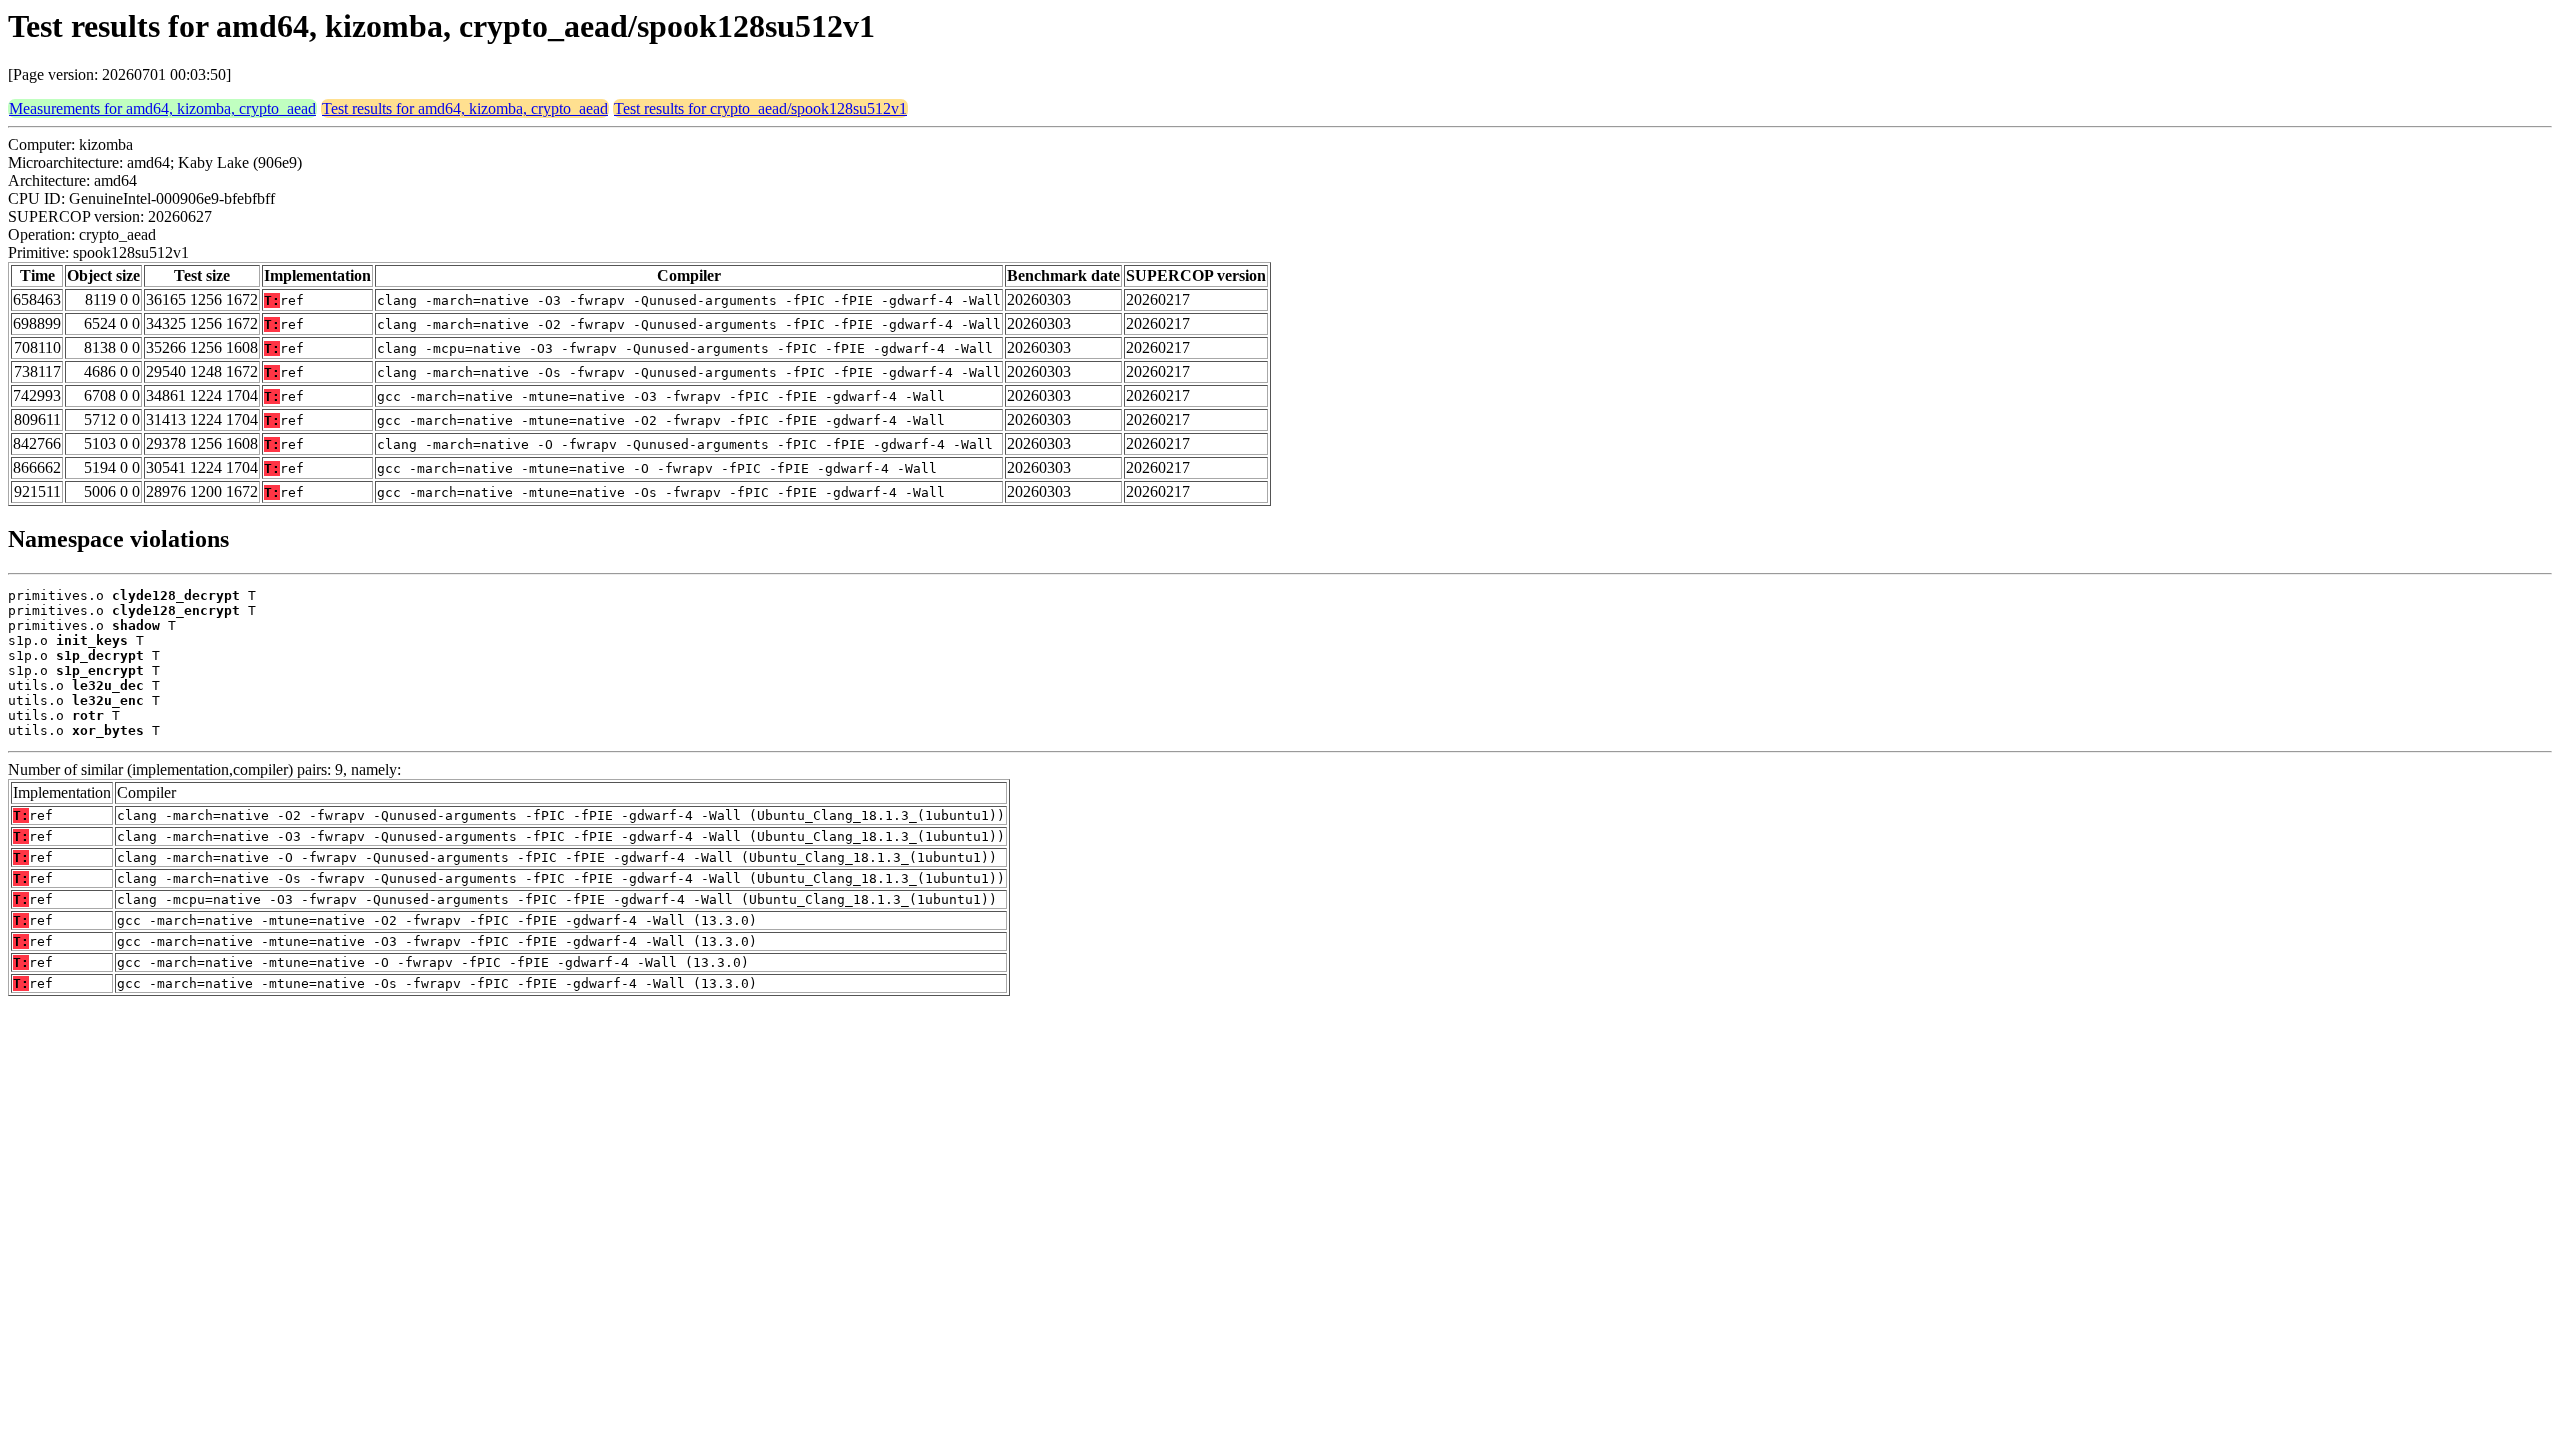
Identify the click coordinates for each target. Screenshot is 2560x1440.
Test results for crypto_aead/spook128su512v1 (760, 108)
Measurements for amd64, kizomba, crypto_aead (162, 108)
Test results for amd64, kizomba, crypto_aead (465, 108)
